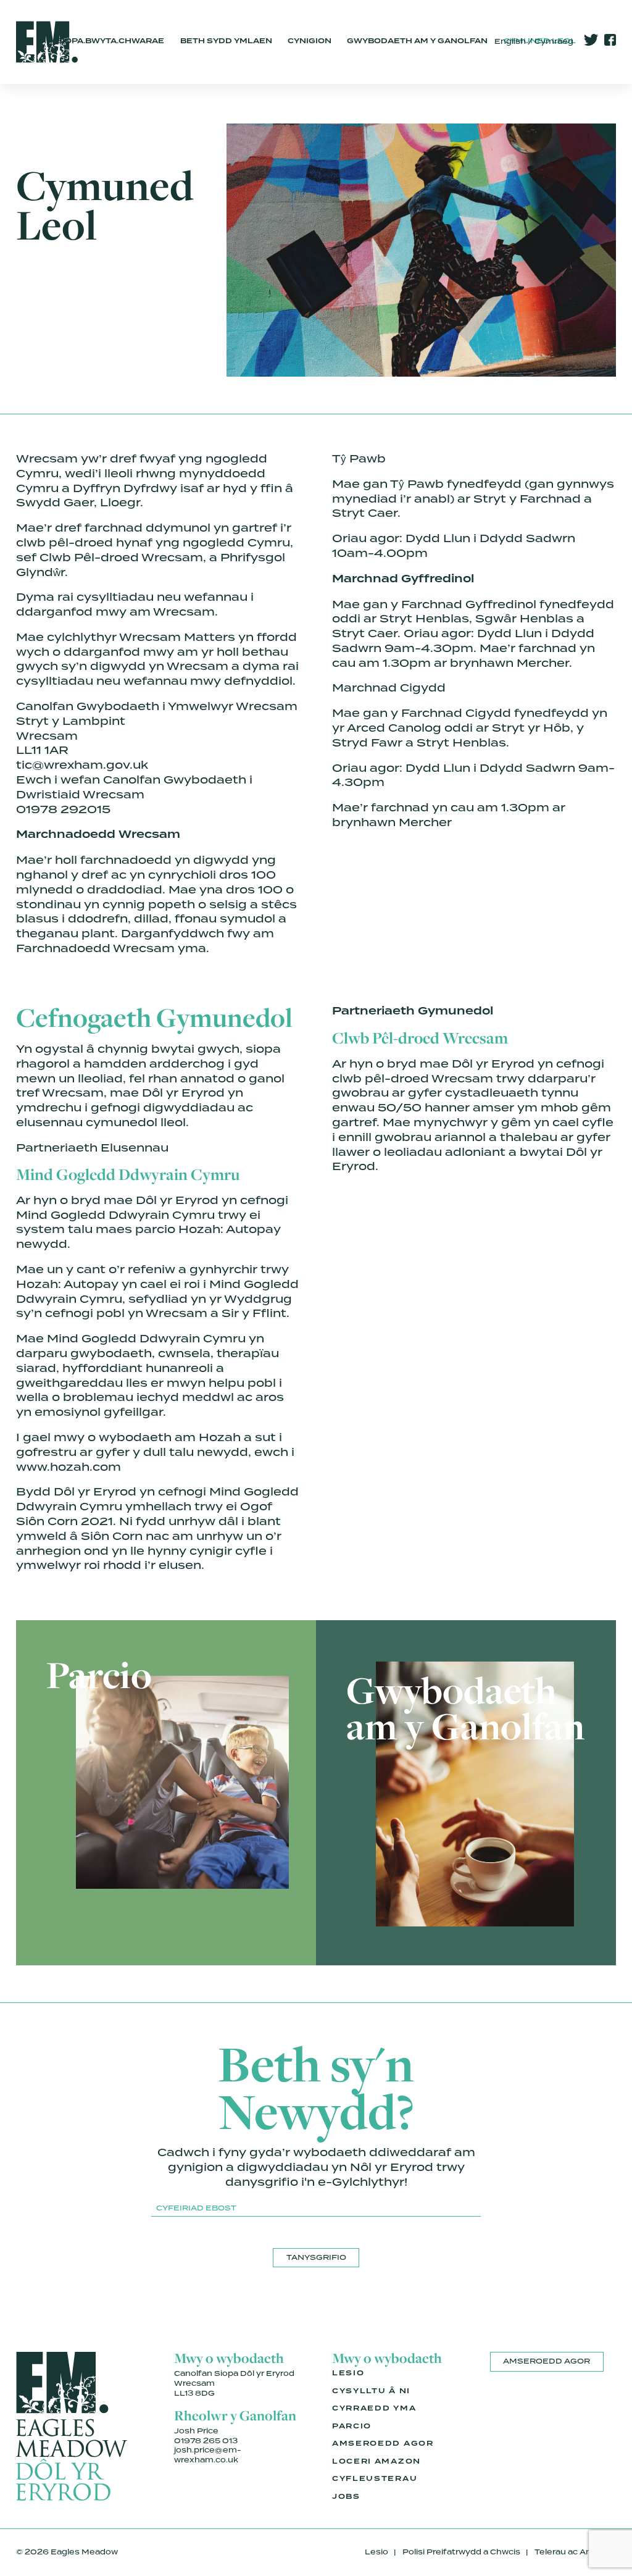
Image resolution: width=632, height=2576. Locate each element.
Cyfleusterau (375, 2479)
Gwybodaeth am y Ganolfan (417, 41)
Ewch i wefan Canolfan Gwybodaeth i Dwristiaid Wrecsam (134, 787)
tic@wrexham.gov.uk (82, 765)
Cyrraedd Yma (374, 2409)
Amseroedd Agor (383, 2444)
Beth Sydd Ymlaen (226, 41)
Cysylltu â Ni (371, 2391)
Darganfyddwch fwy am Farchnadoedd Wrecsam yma (145, 941)
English (510, 41)
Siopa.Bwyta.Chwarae (110, 41)
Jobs (346, 2497)
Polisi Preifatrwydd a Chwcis (461, 2552)
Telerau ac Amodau (575, 2552)
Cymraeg (554, 41)
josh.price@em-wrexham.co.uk (208, 2455)
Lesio (348, 2373)
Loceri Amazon (376, 2462)
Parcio (352, 2427)
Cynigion (310, 41)
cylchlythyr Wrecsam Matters (141, 637)
